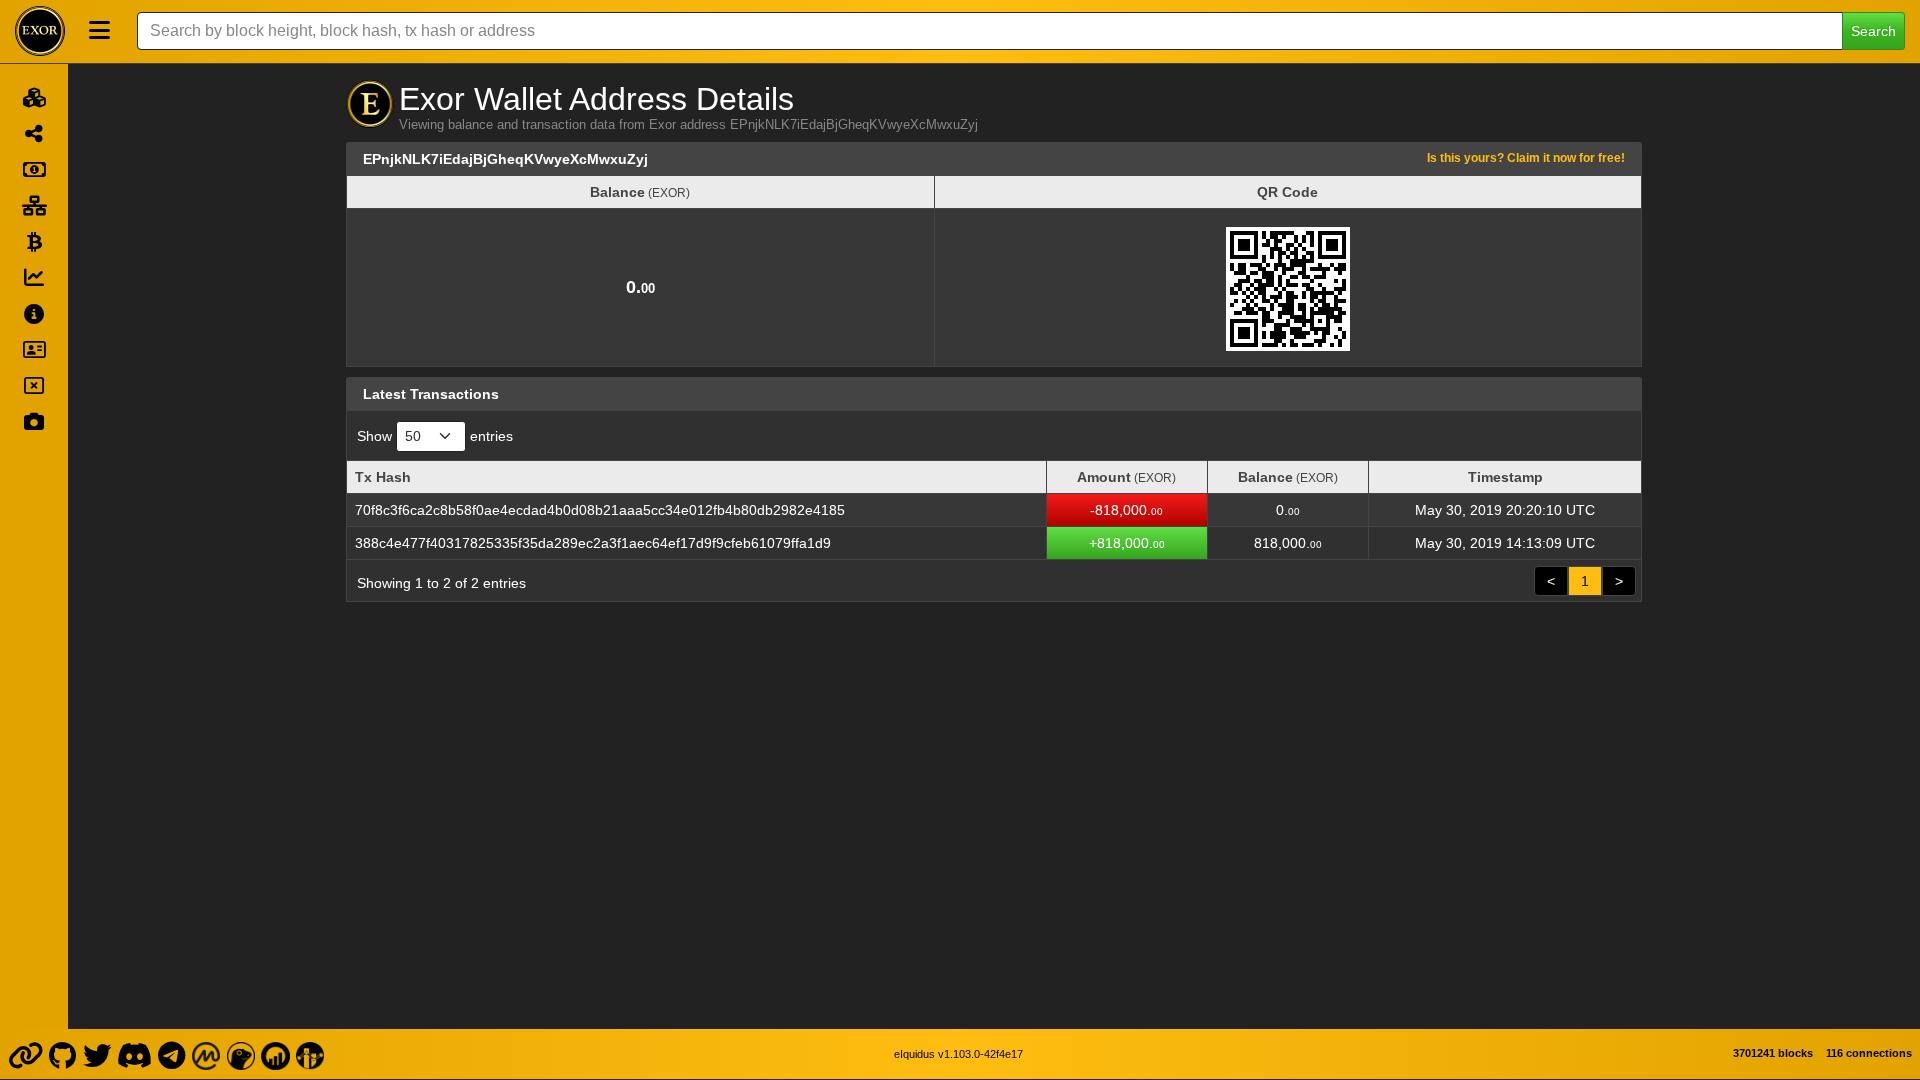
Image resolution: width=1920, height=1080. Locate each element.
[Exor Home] (40, 31)
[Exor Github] (63, 1054)
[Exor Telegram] (172, 1054)
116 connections (1869, 1053)
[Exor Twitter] (96, 1054)
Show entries (435, 436)
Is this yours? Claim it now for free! (1526, 157)
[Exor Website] (25, 1054)
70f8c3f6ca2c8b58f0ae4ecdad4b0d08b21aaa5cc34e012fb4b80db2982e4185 (600, 510)
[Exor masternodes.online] (276, 1054)
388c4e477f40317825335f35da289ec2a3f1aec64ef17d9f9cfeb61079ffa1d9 (593, 543)
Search (1873, 31)
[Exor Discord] (135, 1054)
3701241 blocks (1773, 1053)
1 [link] (1585, 581)
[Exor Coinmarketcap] (206, 1054)
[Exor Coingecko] (241, 1054)
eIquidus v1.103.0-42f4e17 (958, 1054)
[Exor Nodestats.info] (310, 1054)
